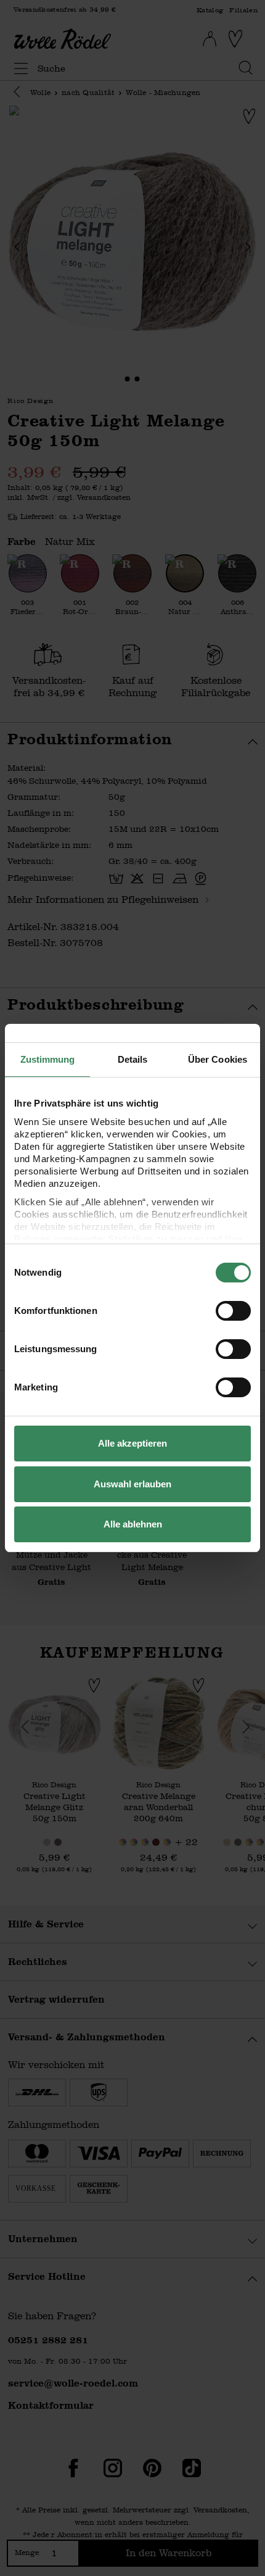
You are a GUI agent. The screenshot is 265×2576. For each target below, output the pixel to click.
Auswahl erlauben (132, 1484)
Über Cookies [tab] (218, 1059)
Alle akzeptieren (132, 1443)
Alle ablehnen (133, 1524)
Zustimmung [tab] (48, 1059)
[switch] (233, 1311)
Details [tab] (133, 1059)
